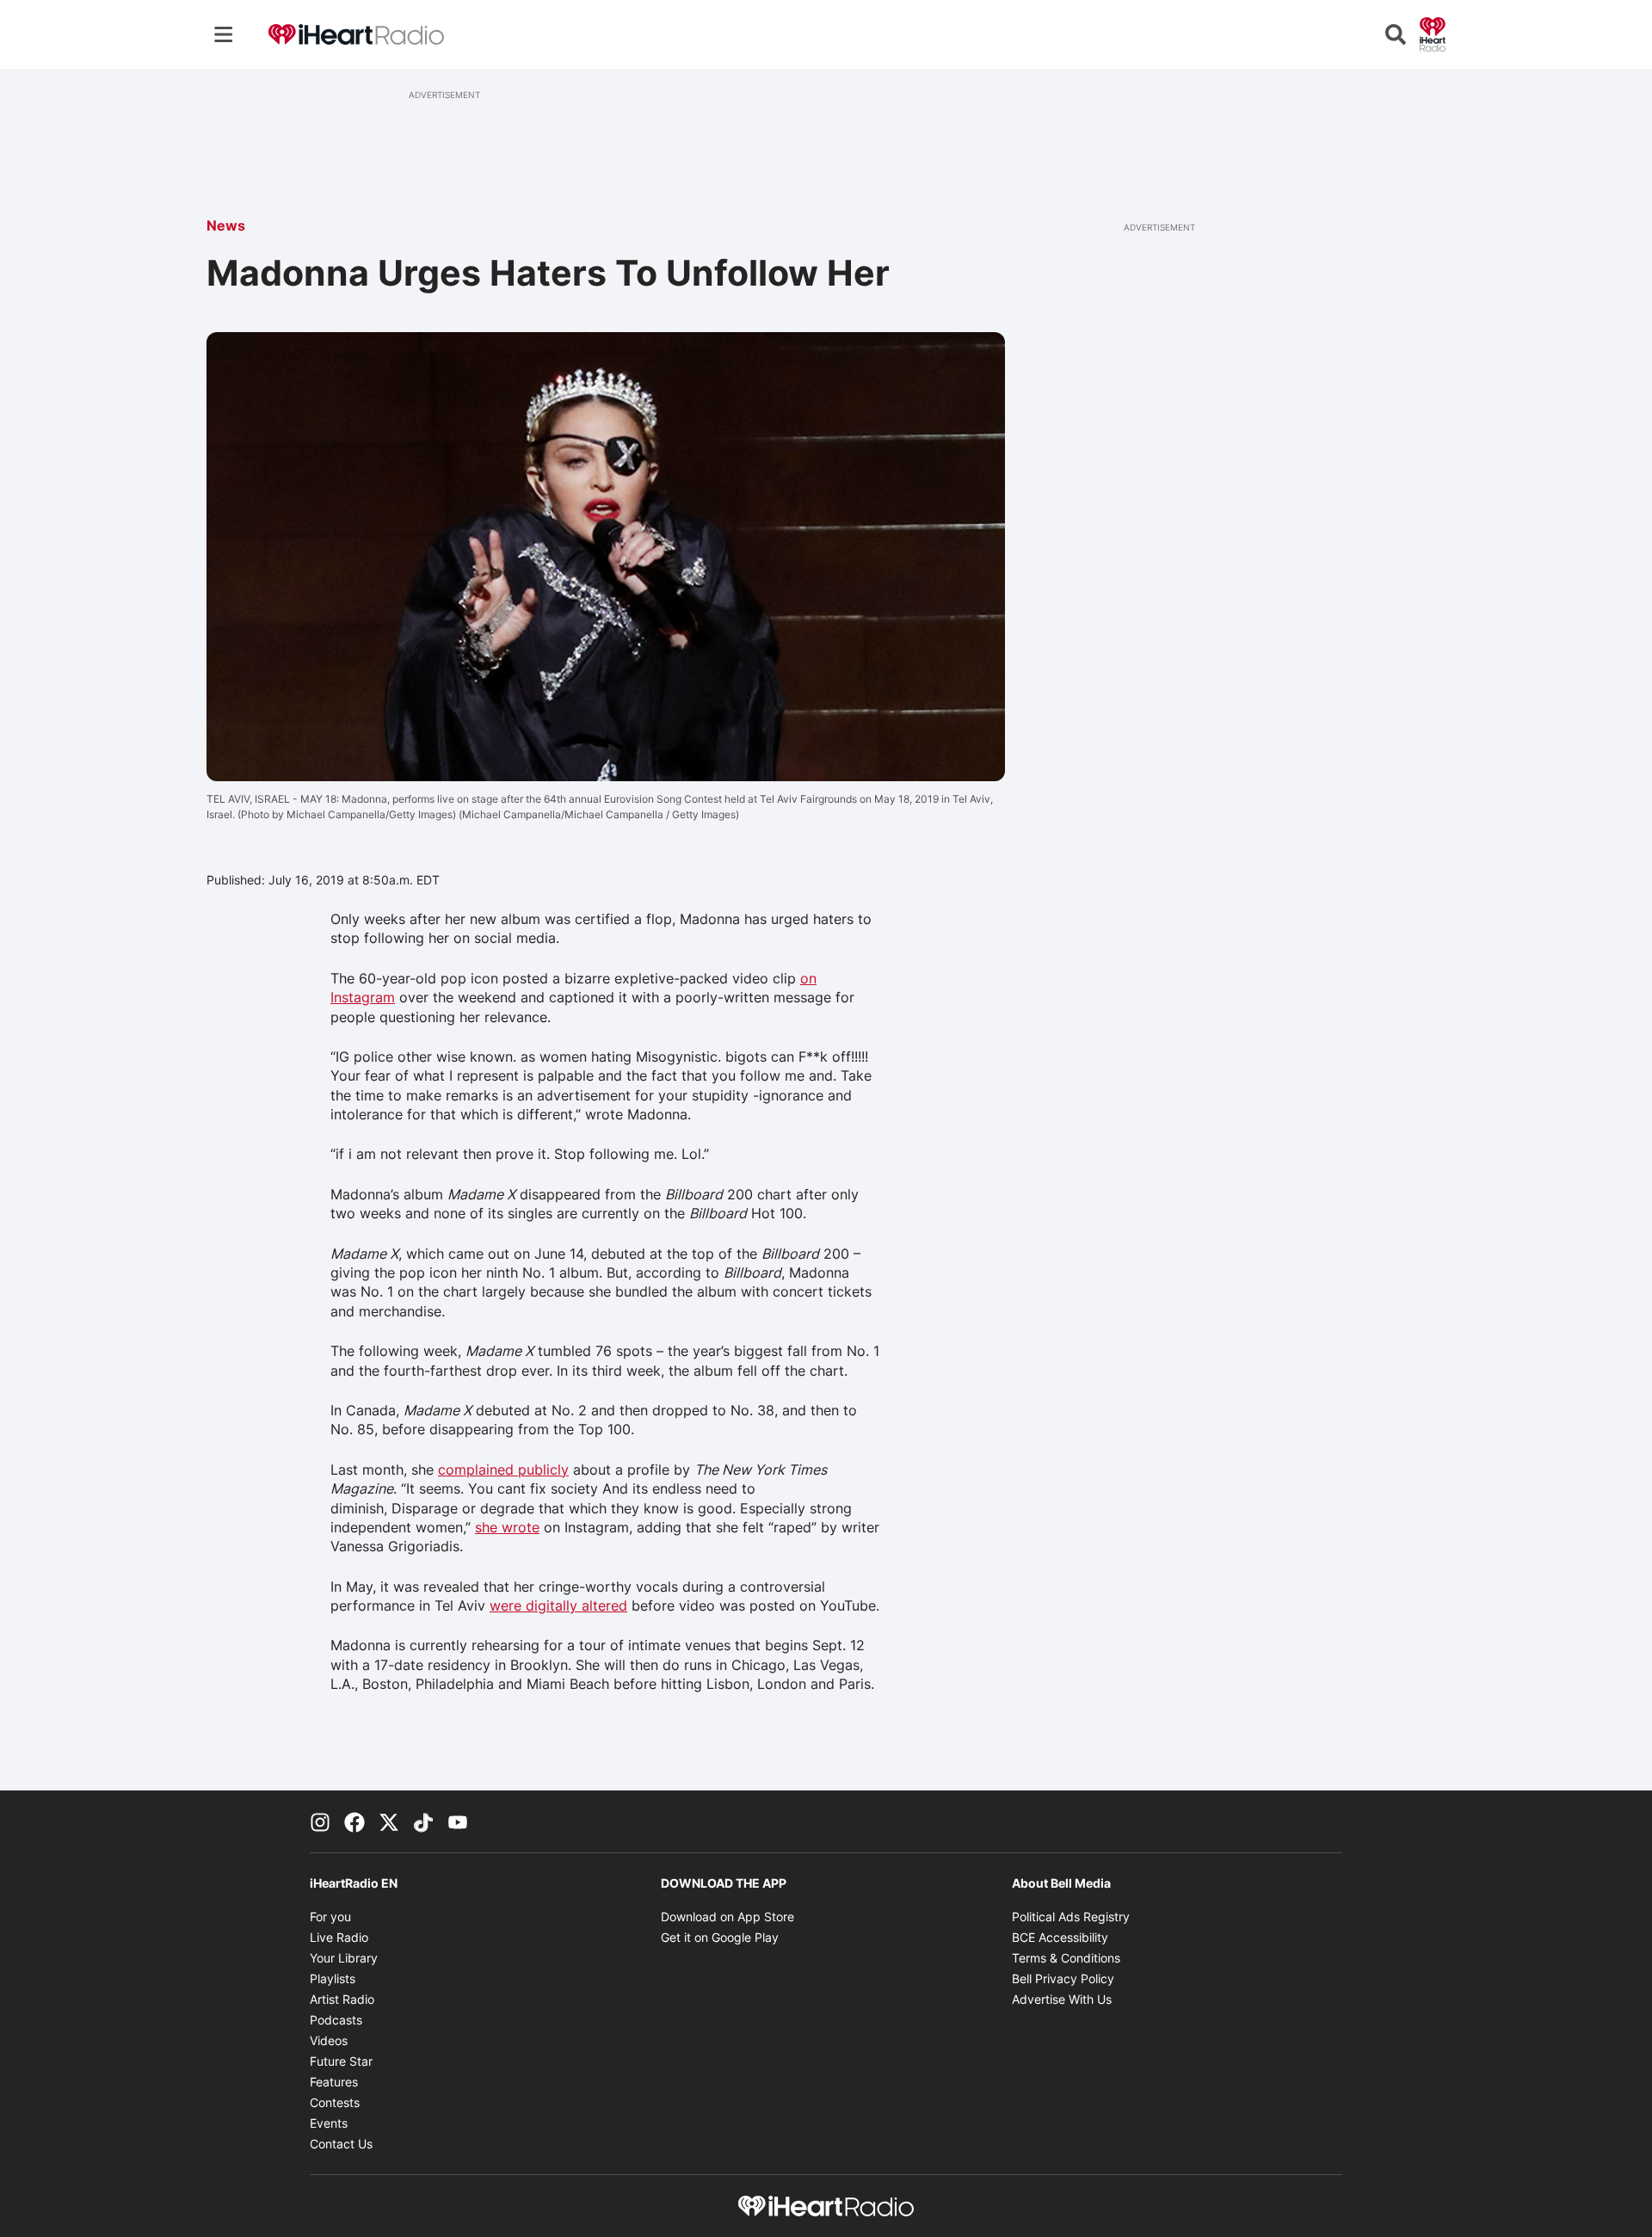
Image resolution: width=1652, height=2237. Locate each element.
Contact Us (341, 2144)
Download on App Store (727, 1917)
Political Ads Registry (1071, 1917)
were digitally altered (558, 1605)
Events (329, 2123)
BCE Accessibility (1060, 1937)
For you (330, 1917)
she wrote (507, 1527)
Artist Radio (342, 1999)
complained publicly (503, 1470)
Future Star (341, 2061)
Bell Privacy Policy (1063, 1978)
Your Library (344, 1958)
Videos (329, 2040)
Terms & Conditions (1066, 1958)
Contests (335, 2102)
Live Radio (339, 1937)
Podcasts (336, 2020)
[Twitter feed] (389, 1821)
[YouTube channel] (458, 1821)
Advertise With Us (1062, 1999)
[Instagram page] (320, 1821)
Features (334, 2082)
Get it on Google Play (720, 1937)
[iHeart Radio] (1433, 33)
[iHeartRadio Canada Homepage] (356, 35)
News (226, 225)
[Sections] (224, 34)
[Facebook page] (354, 1821)
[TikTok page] (423, 1821)
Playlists (333, 1978)
